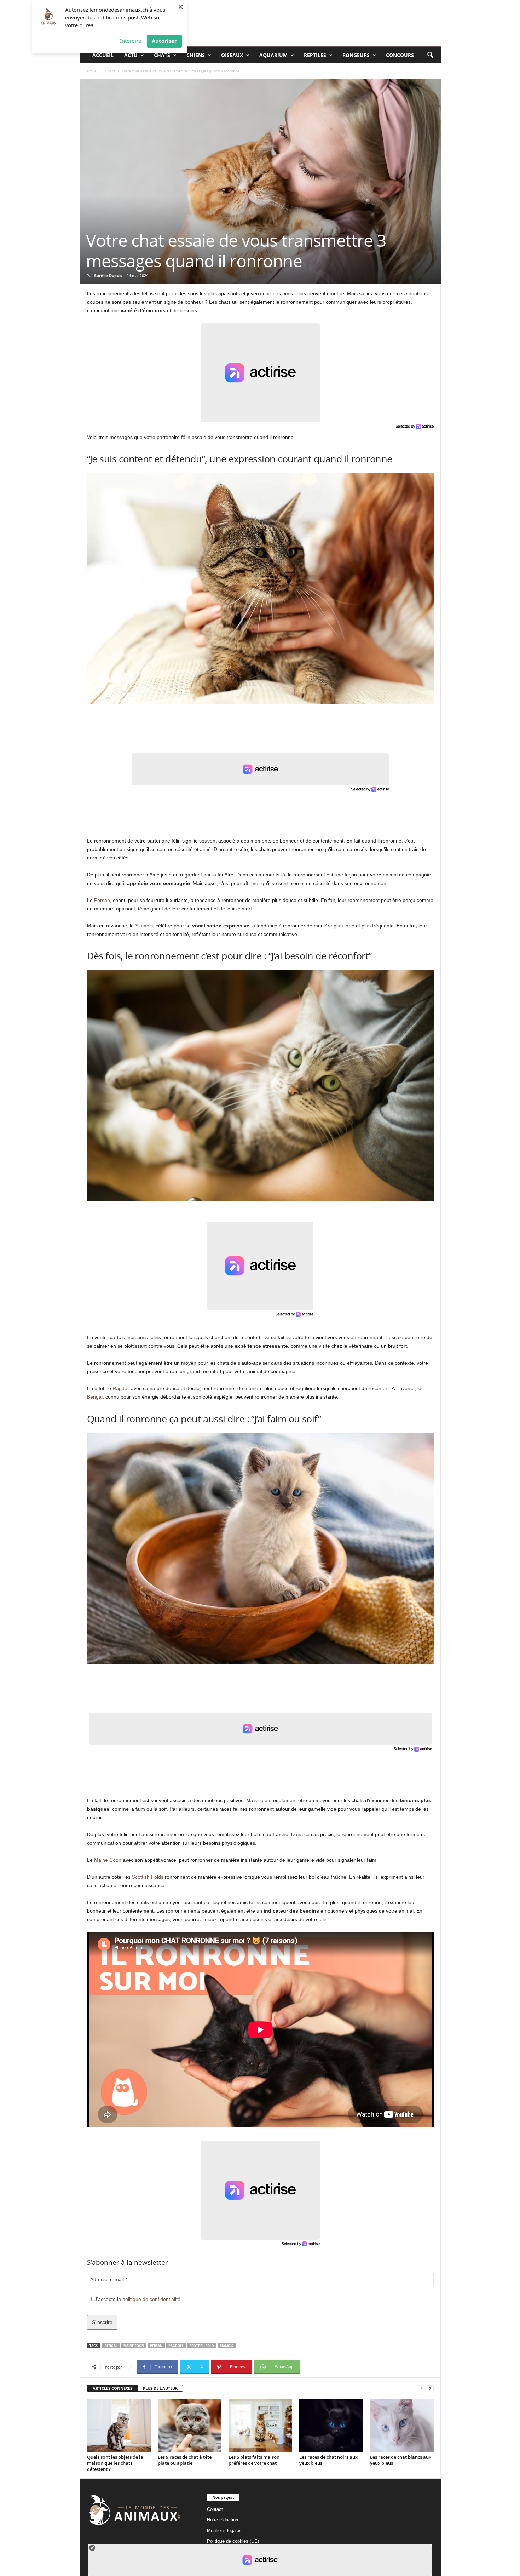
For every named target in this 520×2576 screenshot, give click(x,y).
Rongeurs (356, 55)
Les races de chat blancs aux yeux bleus (401, 2460)
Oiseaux (232, 55)
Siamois (144, 926)
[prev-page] (422, 2389)
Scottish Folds (148, 1877)
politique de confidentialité (151, 2299)
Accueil (103, 55)
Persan (102, 900)
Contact (215, 2509)
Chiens (196, 55)
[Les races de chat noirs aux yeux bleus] (331, 2426)
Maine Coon (108, 1860)
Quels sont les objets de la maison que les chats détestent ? (115, 2463)
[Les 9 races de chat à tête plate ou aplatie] (190, 2426)
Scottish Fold (202, 2346)
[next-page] (430, 2389)
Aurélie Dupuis (108, 276)
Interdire (131, 41)
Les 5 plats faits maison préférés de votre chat (254, 2460)
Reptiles (315, 55)
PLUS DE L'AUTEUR (160, 2388)
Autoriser (164, 41)
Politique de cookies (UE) (233, 2541)
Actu (131, 55)
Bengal (95, 1397)
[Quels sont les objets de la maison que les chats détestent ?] (119, 2426)
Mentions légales (224, 2531)
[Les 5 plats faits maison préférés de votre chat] (260, 2426)
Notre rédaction (223, 2520)
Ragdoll (121, 1388)
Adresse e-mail (109, 2279)
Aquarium (273, 55)
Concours (400, 55)
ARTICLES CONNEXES (112, 2388)
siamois (227, 2346)
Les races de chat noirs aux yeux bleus (328, 2460)
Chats (162, 55)
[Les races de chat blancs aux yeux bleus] (402, 2426)
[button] (430, 55)
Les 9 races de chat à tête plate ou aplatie (185, 2460)
